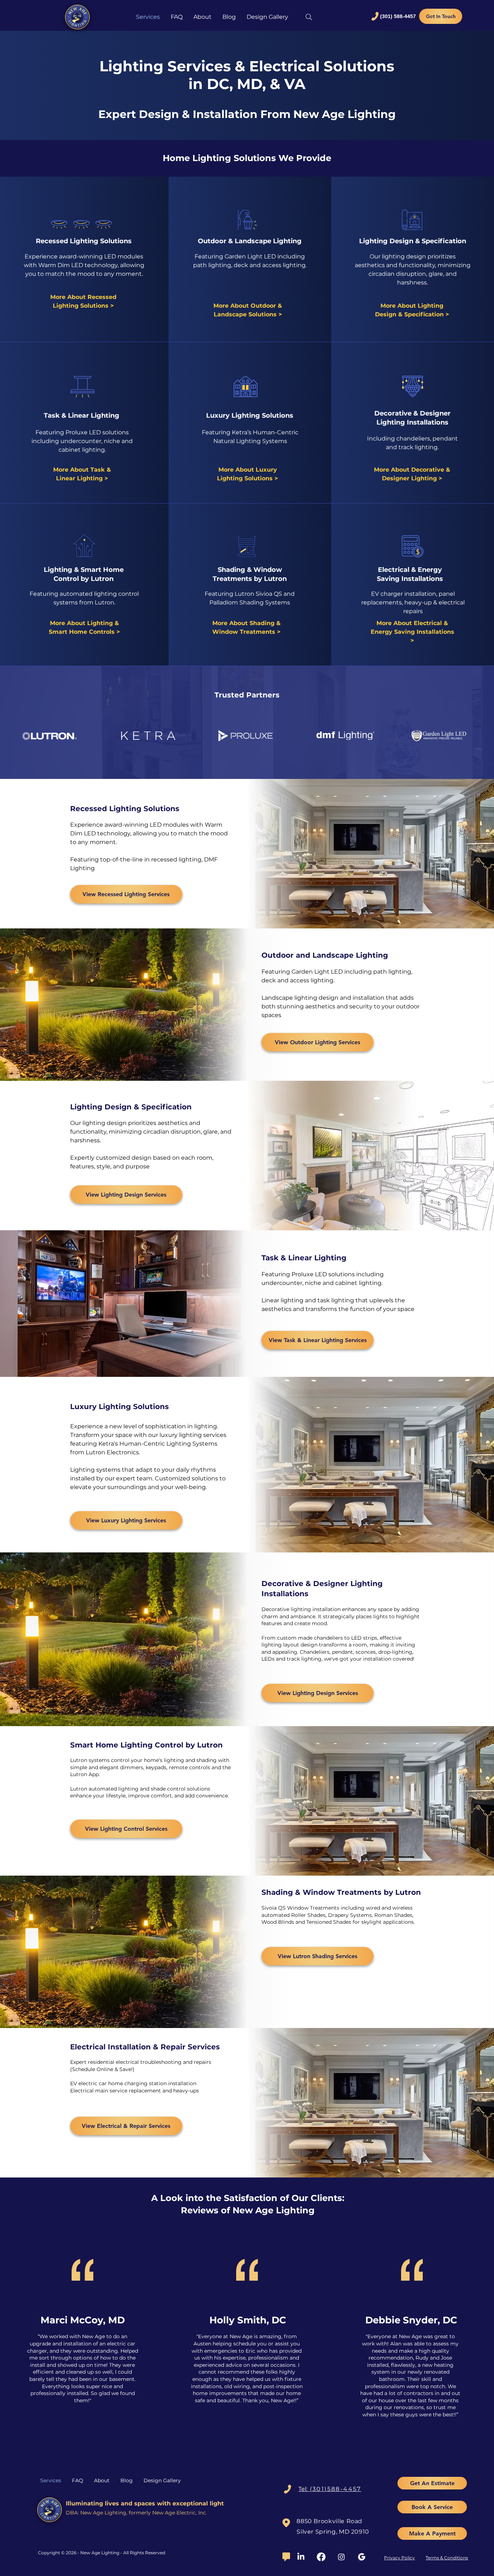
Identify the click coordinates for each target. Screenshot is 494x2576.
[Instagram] (341, 2557)
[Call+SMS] (288, 2489)
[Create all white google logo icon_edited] (362, 2557)
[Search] (309, 17)
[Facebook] (321, 2557)
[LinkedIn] (301, 2557)
